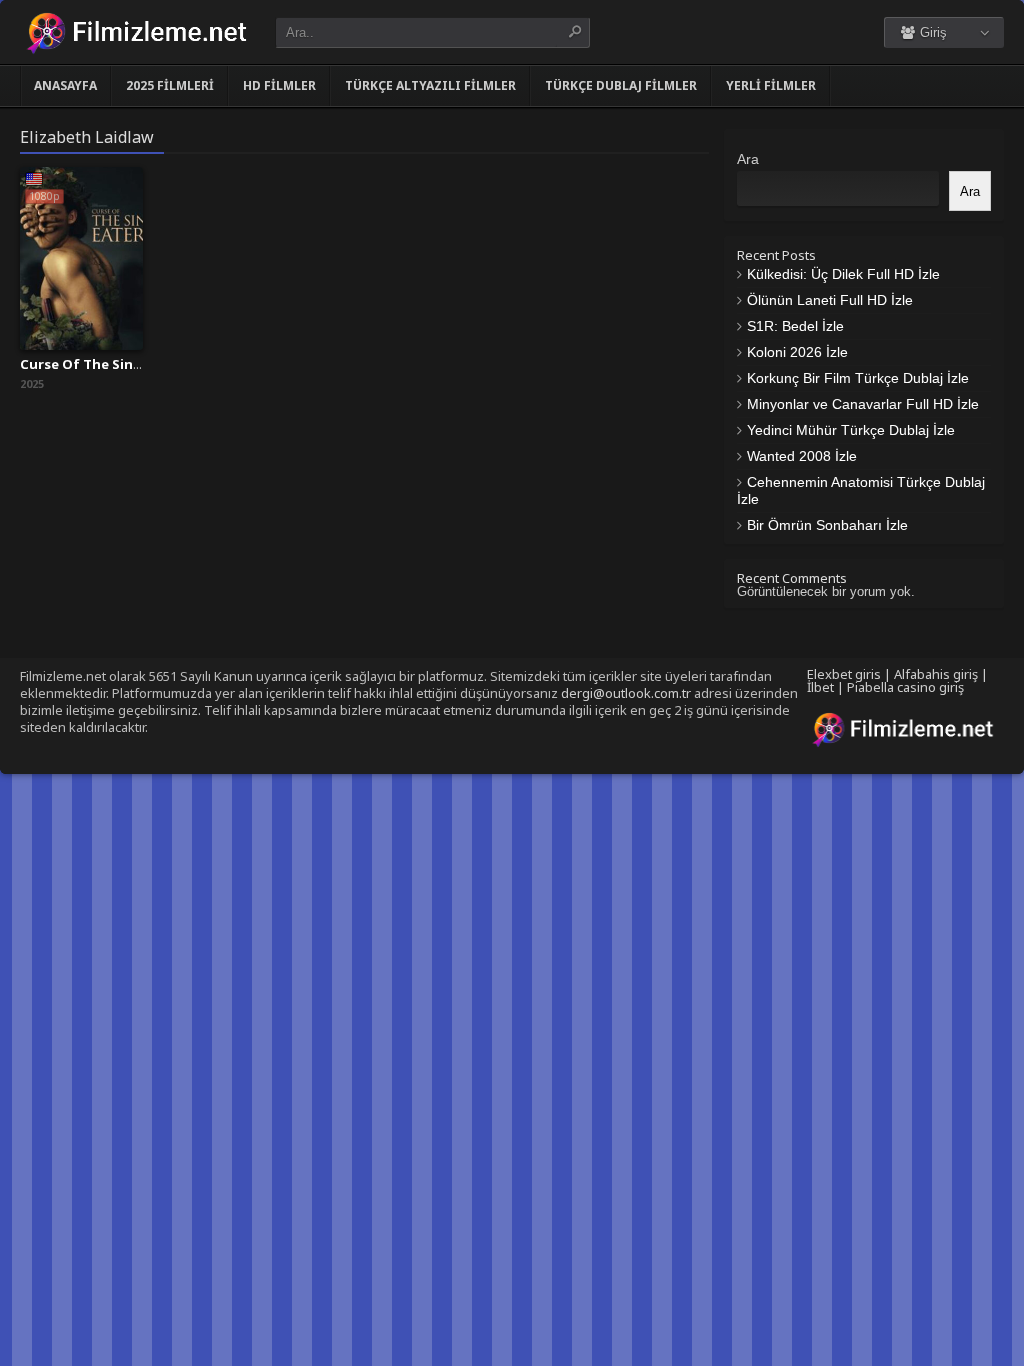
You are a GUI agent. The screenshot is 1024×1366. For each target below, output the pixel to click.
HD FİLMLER (279, 85)
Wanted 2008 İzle (802, 456)
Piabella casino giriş (905, 687)
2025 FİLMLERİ (170, 85)
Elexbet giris (844, 674)
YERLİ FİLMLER (771, 85)
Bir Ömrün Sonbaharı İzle (827, 525)
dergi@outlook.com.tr (626, 693)
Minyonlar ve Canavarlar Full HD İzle (863, 404)
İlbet (820, 687)
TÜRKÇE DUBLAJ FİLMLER (621, 85)
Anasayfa (65, 85)
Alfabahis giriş (936, 674)
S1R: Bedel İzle (795, 326)
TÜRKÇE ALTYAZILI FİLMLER (430, 85)
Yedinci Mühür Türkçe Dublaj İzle (851, 430)
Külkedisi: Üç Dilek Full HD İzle (843, 274)
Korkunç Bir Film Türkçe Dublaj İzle (858, 378)
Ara (748, 159)
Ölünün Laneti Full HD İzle (830, 300)
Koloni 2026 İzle (797, 352)
